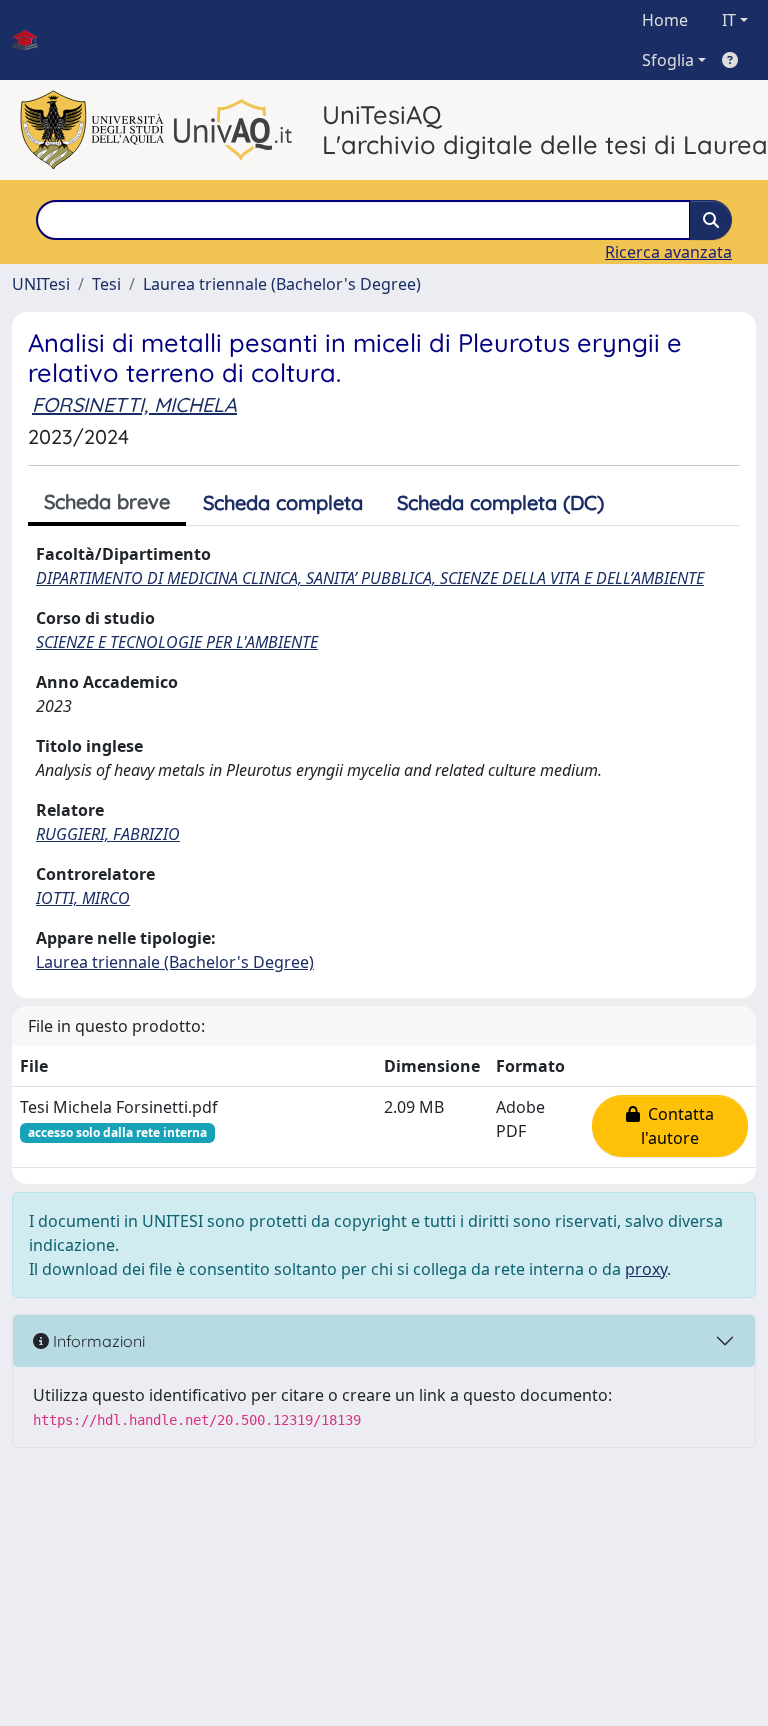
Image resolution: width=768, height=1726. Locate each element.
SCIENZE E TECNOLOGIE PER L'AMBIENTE (177, 642)
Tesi (106, 284)
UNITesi (41, 284)
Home (665, 20)
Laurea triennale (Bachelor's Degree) (282, 284)
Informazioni (97, 1341)
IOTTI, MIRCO (83, 898)
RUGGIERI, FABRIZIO (108, 834)
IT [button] (729, 20)
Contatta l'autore (677, 1126)
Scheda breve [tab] (107, 501)
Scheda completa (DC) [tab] (500, 502)
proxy (646, 1269)
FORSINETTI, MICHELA (134, 404)
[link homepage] (33, 40)
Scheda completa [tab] (283, 502)
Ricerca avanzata (668, 252)
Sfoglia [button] (668, 60)
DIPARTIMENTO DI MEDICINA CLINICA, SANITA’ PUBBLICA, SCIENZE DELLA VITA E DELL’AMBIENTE (370, 578)
